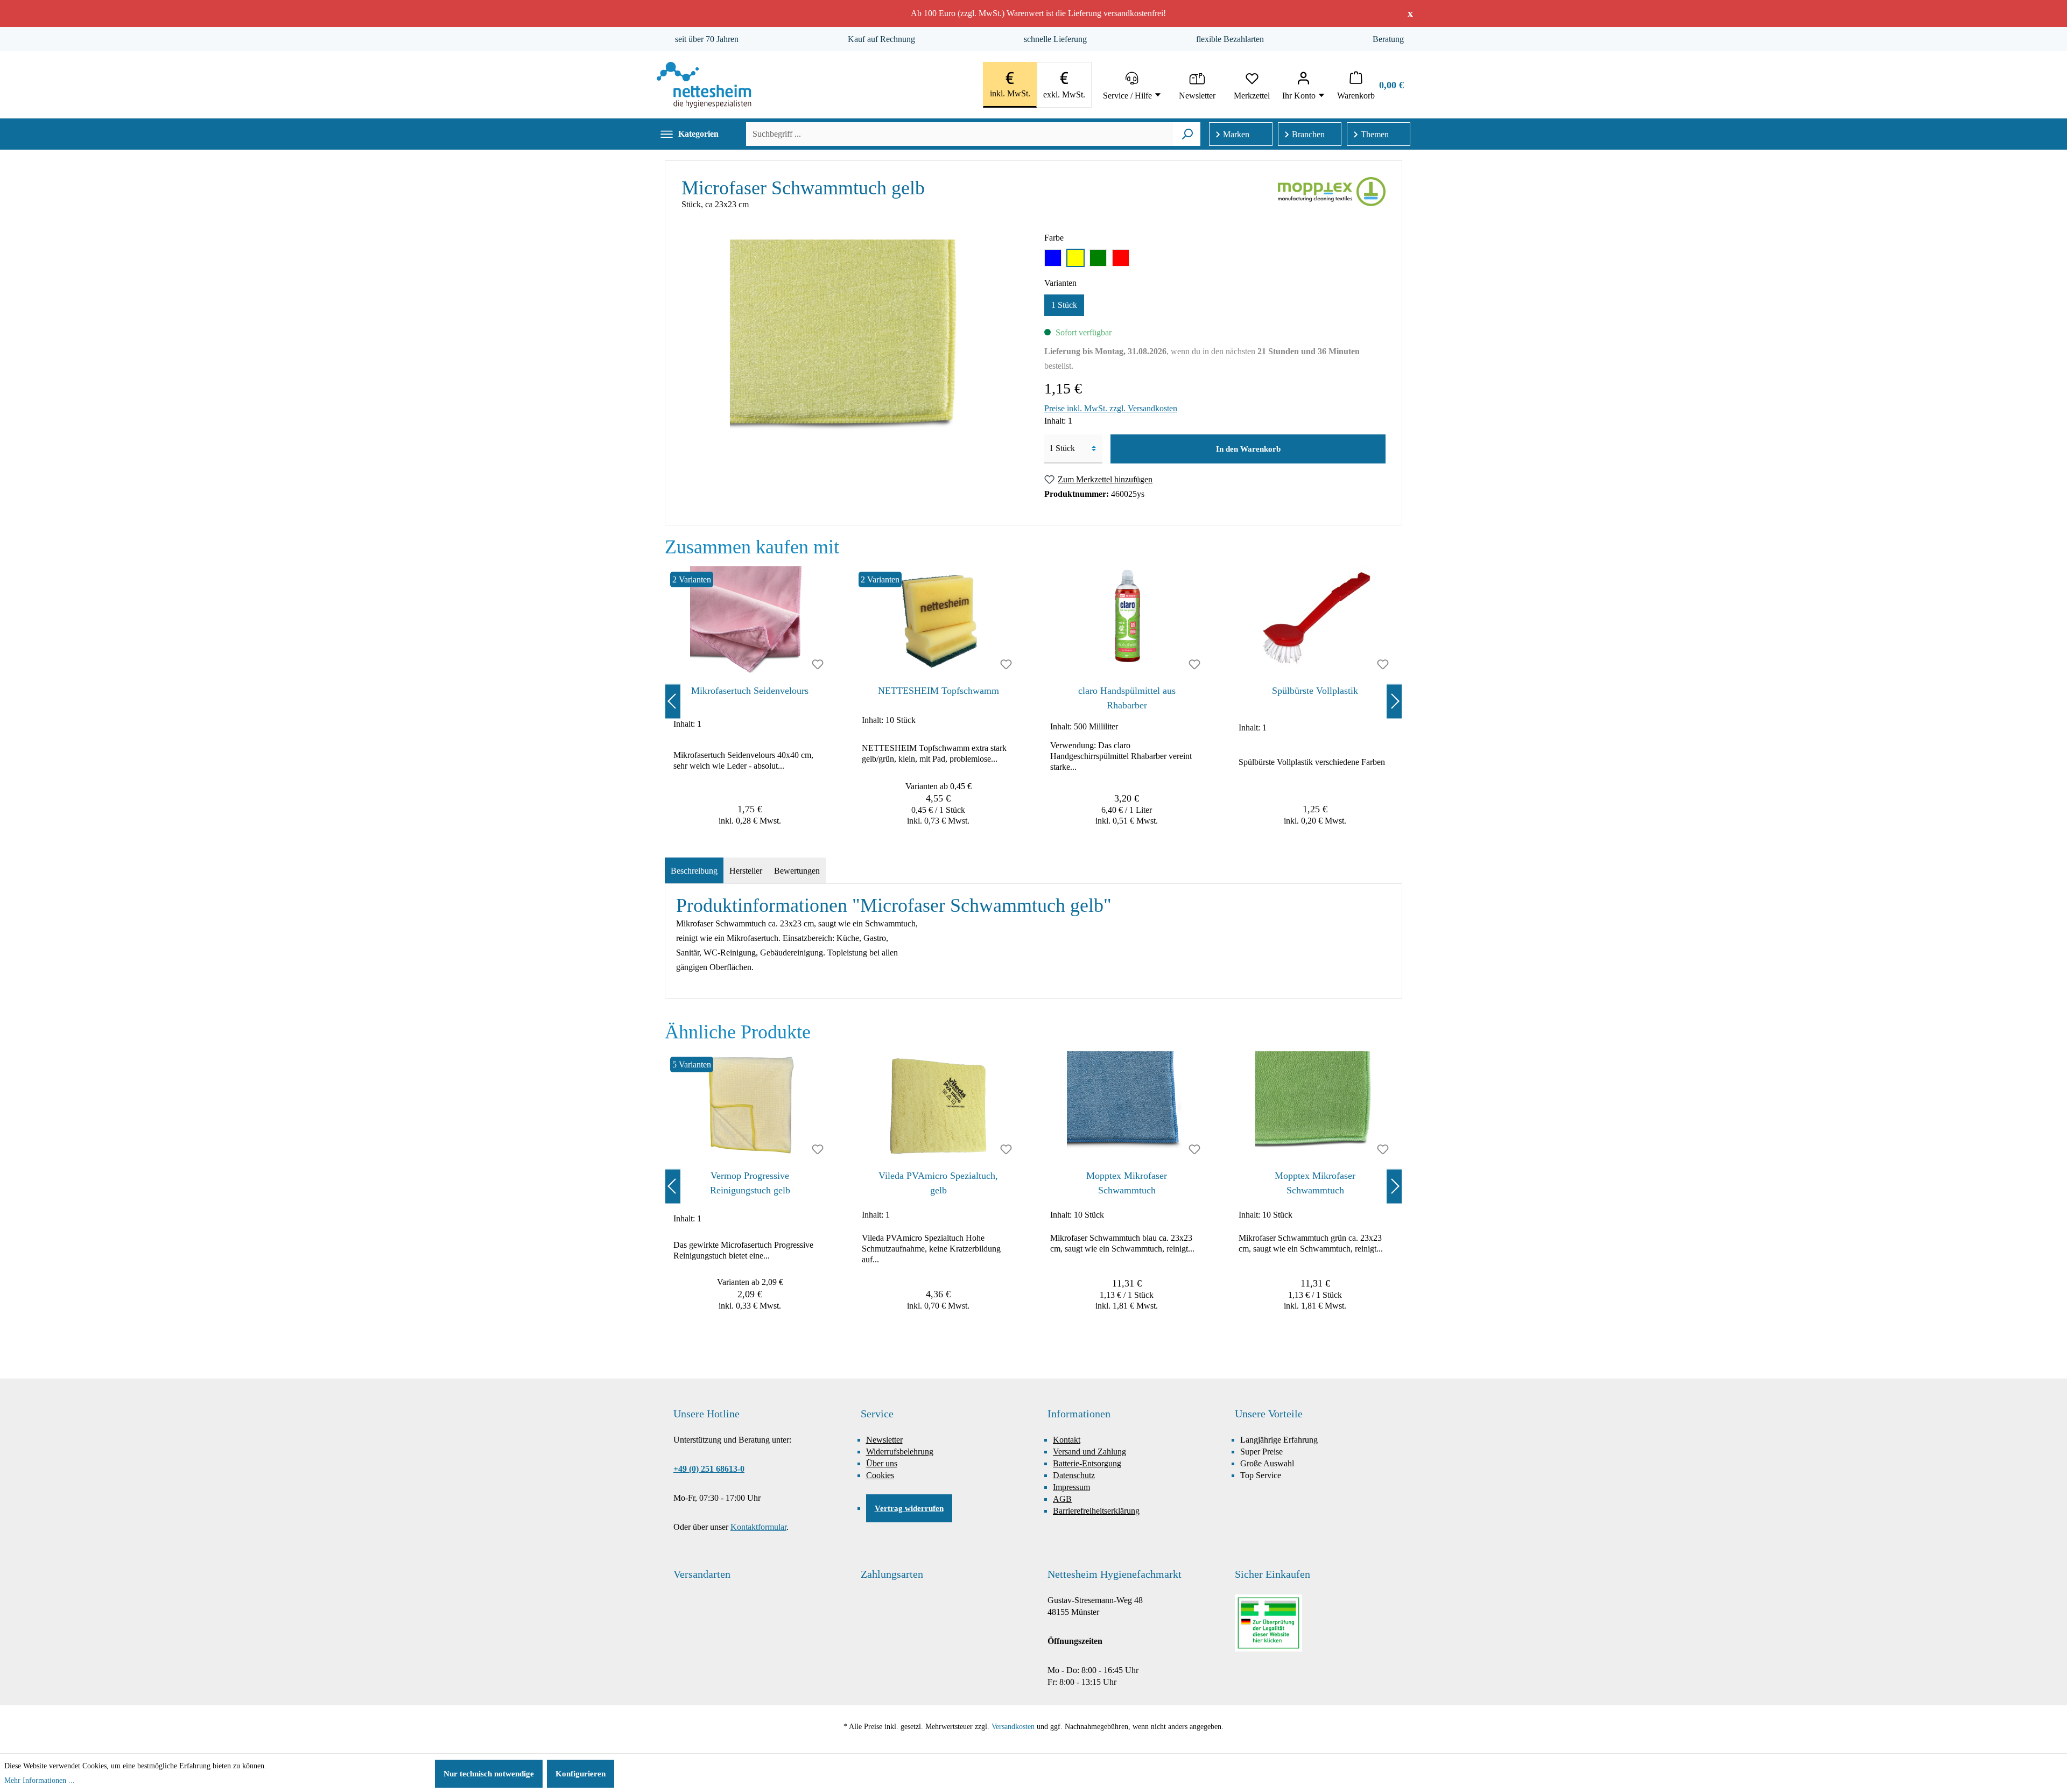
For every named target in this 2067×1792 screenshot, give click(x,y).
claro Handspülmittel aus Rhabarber (1127, 698)
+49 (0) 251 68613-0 (709, 1469)
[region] (1033, 701)
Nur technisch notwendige (489, 1774)
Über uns (882, 1463)
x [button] (1410, 13)
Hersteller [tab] (746, 871)
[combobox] (959, 134)
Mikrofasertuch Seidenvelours (750, 691)
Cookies (880, 1475)
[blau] (1053, 258)
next (1394, 701)
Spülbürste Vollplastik (1315, 691)
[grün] (1098, 258)
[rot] (1121, 258)
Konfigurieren (581, 1774)
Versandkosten (1013, 1727)
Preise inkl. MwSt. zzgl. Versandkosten (1111, 408)
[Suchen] (1187, 134)
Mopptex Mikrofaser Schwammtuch (1127, 1183)
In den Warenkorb (1248, 449)
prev (673, 701)
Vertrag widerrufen (909, 1508)
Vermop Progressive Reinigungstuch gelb (750, 1183)
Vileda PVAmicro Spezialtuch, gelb (938, 1183)
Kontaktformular (758, 1527)
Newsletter (884, 1440)
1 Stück (1064, 305)
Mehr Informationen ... (40, 1780)
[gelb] (1075, 258)
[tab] (694, 871)
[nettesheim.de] (704, 85)
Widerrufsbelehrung (900, 1452)
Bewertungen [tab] (797, 871)
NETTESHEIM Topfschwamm (938, 691)
